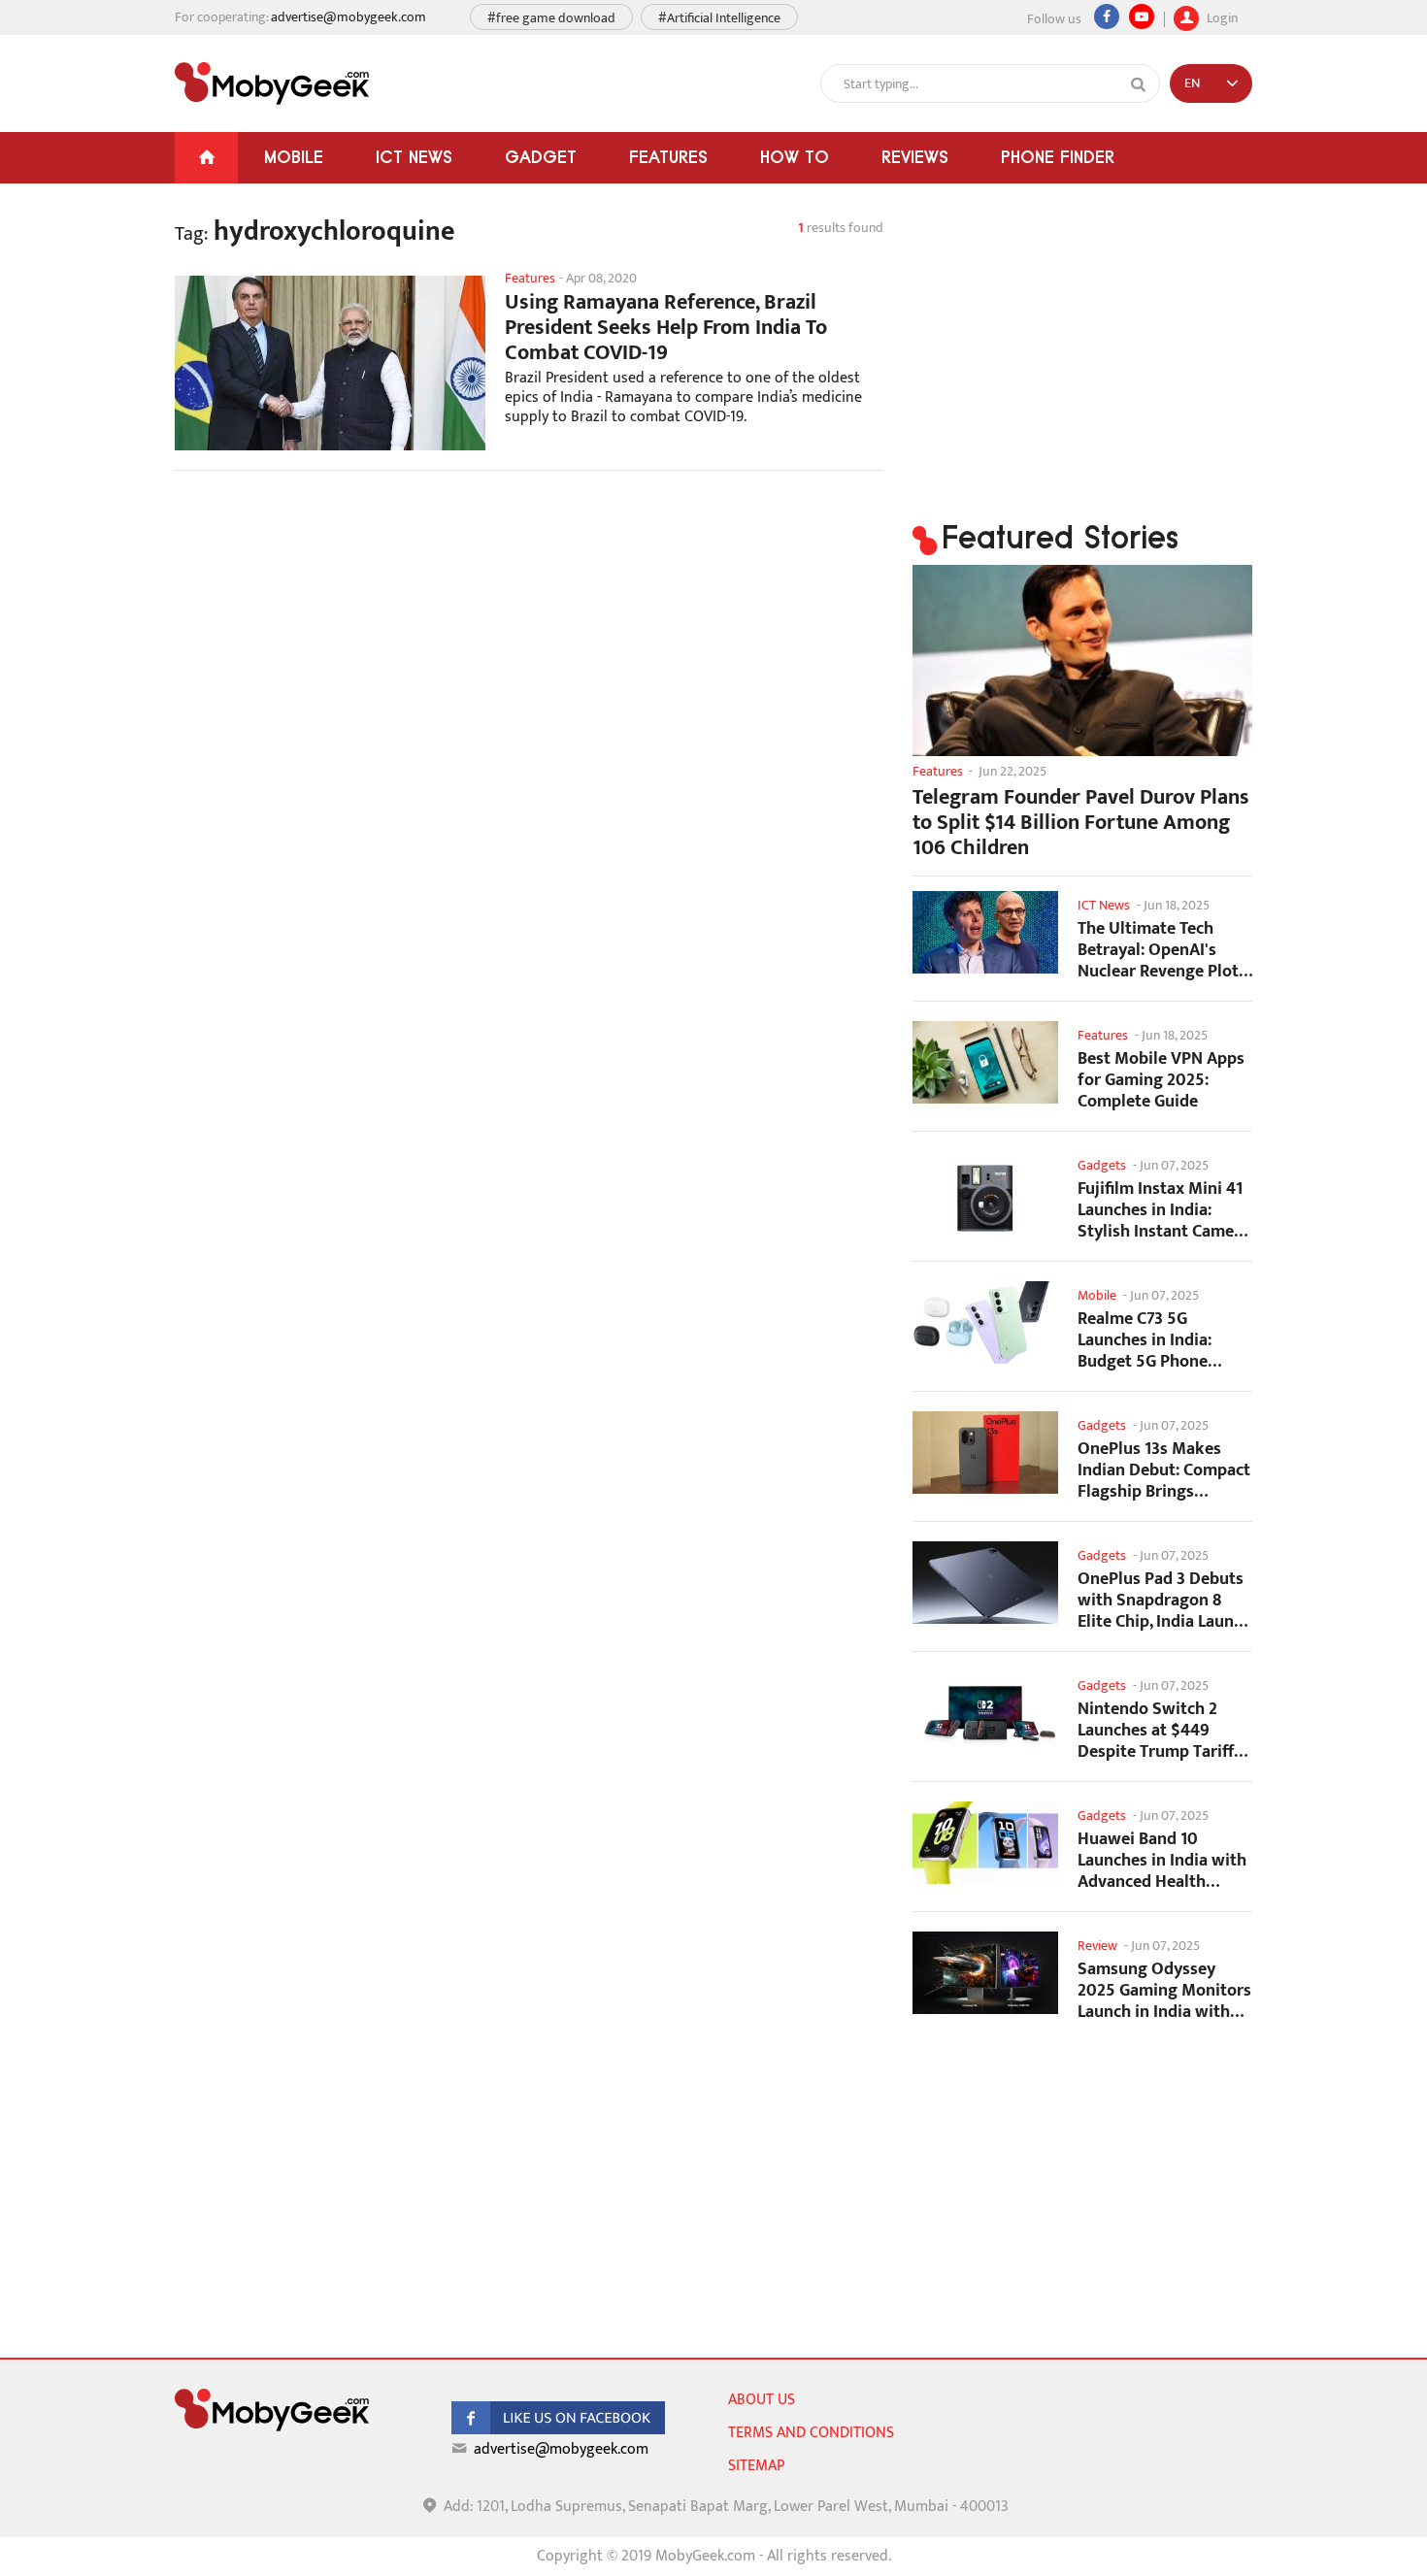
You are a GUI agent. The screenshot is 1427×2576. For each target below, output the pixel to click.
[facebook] (558, 2430)
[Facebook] (1107, 17)
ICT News (414, 157)
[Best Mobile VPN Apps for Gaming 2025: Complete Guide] (985, 1062)
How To (795, 157)
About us (762, 2400)
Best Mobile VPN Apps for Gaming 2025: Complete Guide (1161, 1080)
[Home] (206, 158)
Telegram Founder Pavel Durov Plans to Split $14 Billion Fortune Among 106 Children (1081, 823)
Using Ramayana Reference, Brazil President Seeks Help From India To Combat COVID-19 (666, 328)
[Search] (1139, 84)
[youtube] (1142, 17)
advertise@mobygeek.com (348, 17)
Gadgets (1102, 1165)
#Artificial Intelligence (719, 18)
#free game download (551, 18)
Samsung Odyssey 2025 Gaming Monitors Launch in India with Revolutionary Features (1164, 1990)
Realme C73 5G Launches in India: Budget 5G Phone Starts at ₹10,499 (1145, 1340)
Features (668, 157)
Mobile (294, 157)
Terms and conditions (811, 2433)
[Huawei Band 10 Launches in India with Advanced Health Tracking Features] (985, 1843)
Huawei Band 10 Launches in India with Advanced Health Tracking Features (1162, 1860)
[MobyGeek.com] (272, 83)
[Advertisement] (529, 641)
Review (1097, 1946)
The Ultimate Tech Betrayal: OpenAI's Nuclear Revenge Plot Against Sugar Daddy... (1163, 950)
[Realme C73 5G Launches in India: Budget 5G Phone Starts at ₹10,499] (985, 1322)
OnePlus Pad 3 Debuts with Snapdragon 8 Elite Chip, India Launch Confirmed (1164, 1600)
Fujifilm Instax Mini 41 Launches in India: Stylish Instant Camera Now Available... (1163, 1210)
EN (1192, 83)
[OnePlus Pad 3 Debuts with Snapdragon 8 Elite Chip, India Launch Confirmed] (985, 1583)
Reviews (915, 157)
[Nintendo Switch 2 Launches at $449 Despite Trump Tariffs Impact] (985, 1713)
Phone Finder (1058, 157)
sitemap (756, 2466)
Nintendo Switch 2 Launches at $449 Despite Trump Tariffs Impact (1160, 1730)
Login (1221, 16)
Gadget (541, 157)
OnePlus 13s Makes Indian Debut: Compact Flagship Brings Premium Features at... (1164, 1470)
